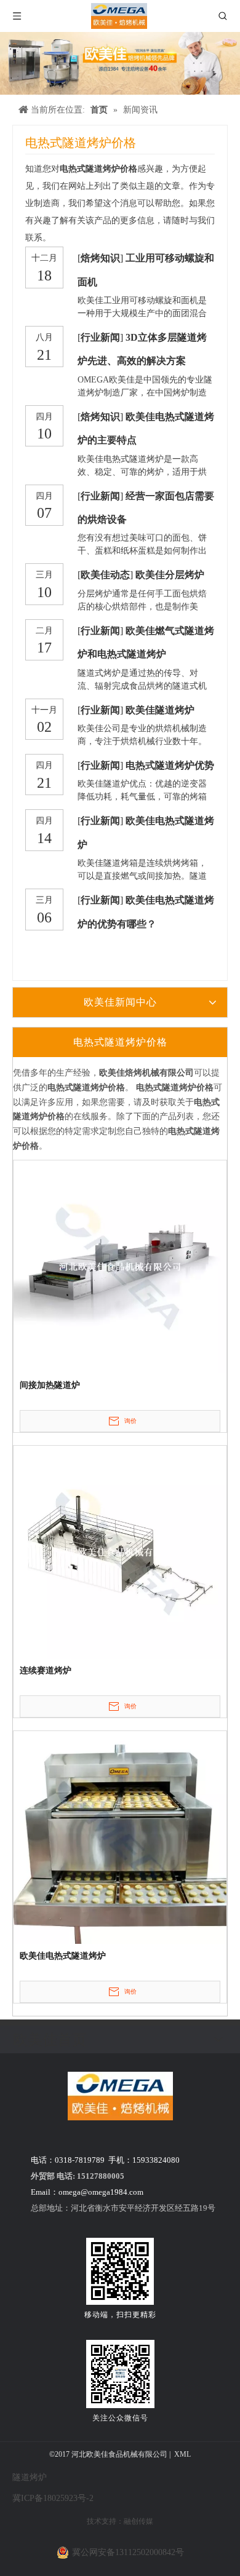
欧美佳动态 (105, 575)
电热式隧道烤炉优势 (170, 765)
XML (182, 2454)
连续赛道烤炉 (46, 1670)
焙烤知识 (100, 258)
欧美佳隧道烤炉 (160, 710)
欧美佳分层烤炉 (170, 575)
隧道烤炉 (30, 2477)
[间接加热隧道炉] (120, 1266)
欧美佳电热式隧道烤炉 (63, 1956)
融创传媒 (138, 2521)
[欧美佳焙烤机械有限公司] (120, 2096)
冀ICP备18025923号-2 (53, 2498)
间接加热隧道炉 (50, 1385)
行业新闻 (100, 337)
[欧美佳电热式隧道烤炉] (120, 1837)
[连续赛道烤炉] (120, 1551)
